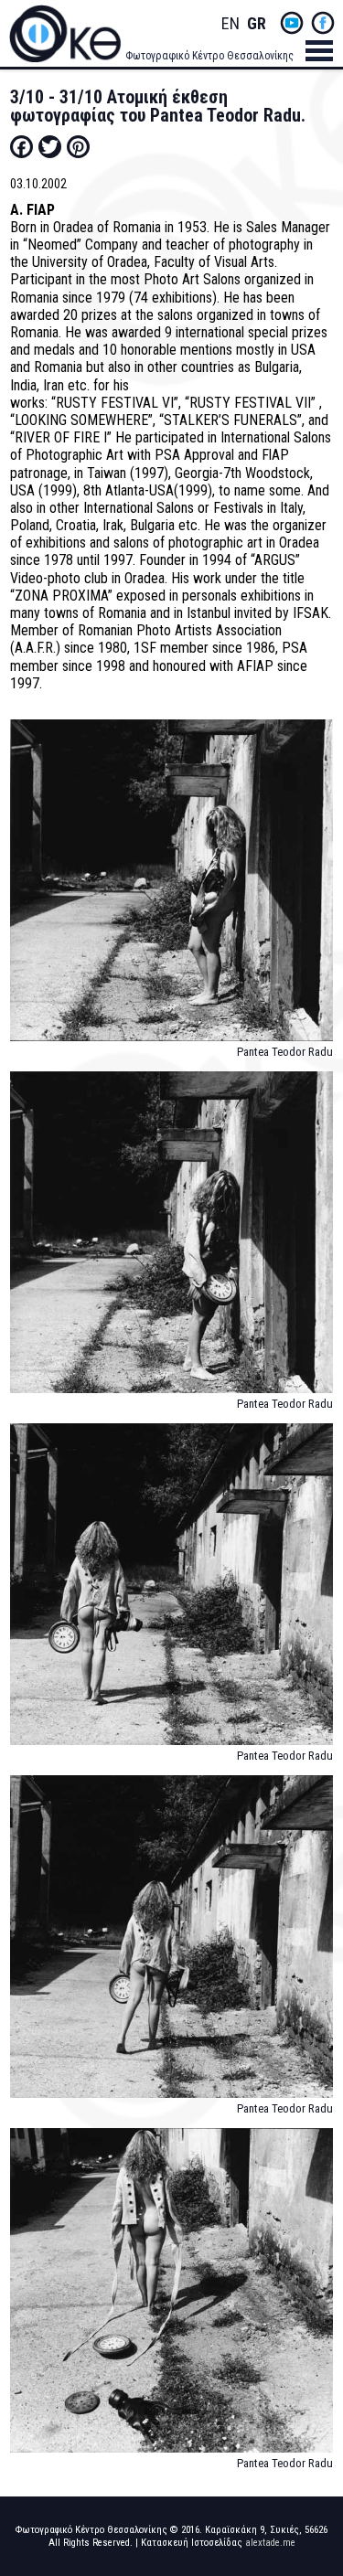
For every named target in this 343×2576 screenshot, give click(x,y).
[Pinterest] (78, 146)
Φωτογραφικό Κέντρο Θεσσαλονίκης (209, 56)
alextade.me (270, 2543)
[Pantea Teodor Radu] (171, 889)
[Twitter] (50, 146)
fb (323, 23)
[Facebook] (21, 146)
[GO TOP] (315, 2433)
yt (292, 23)
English (230, 24)
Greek (256, 24)
